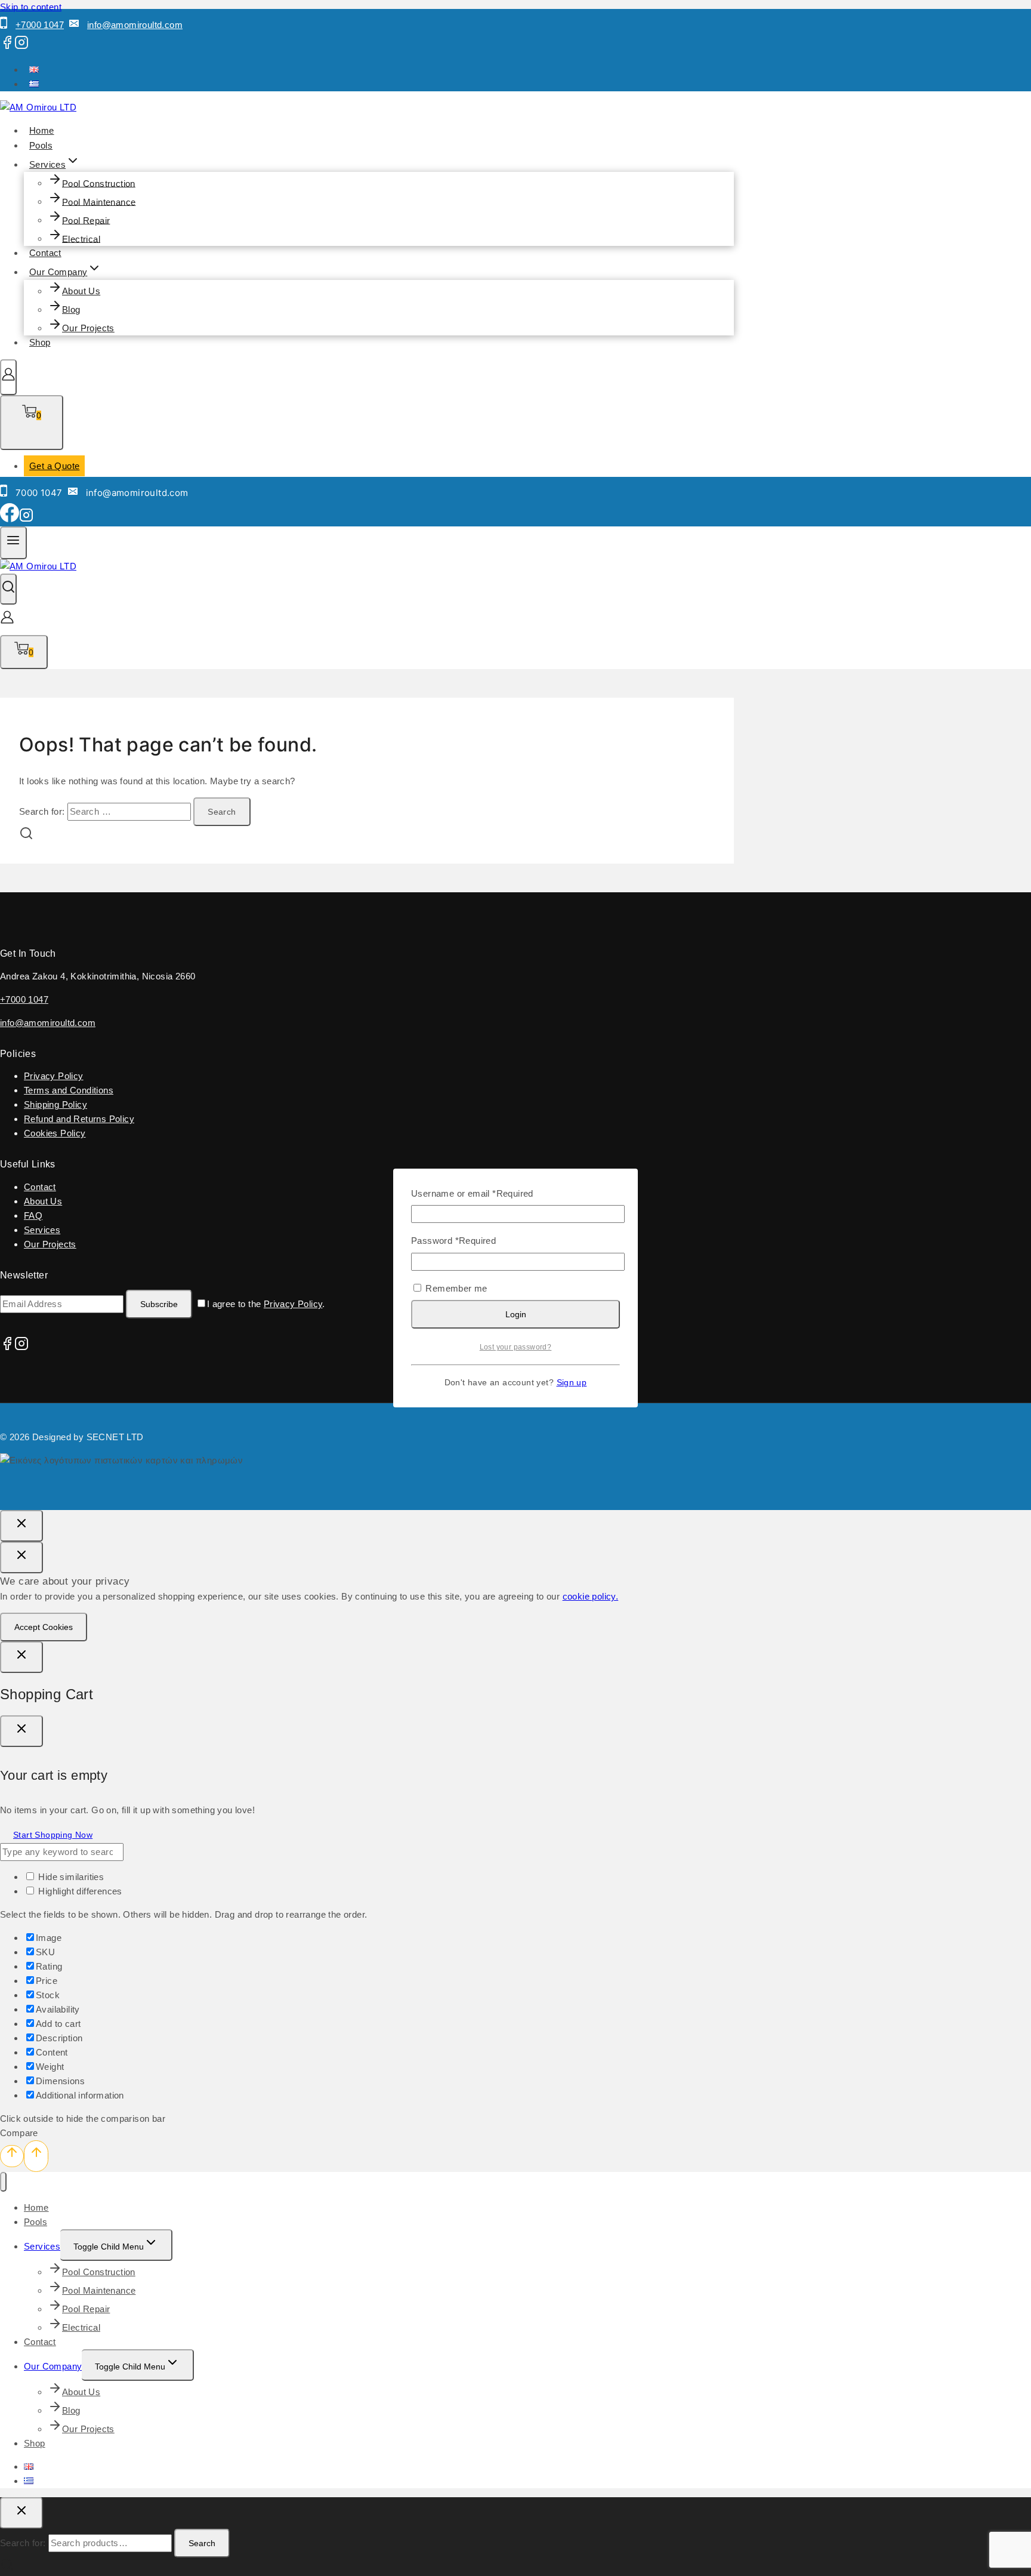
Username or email (472, 1193)
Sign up (572, 1383)
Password (453, 1241)
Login (516, 1314)
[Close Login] (21, 1657)
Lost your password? (516, 1347)
